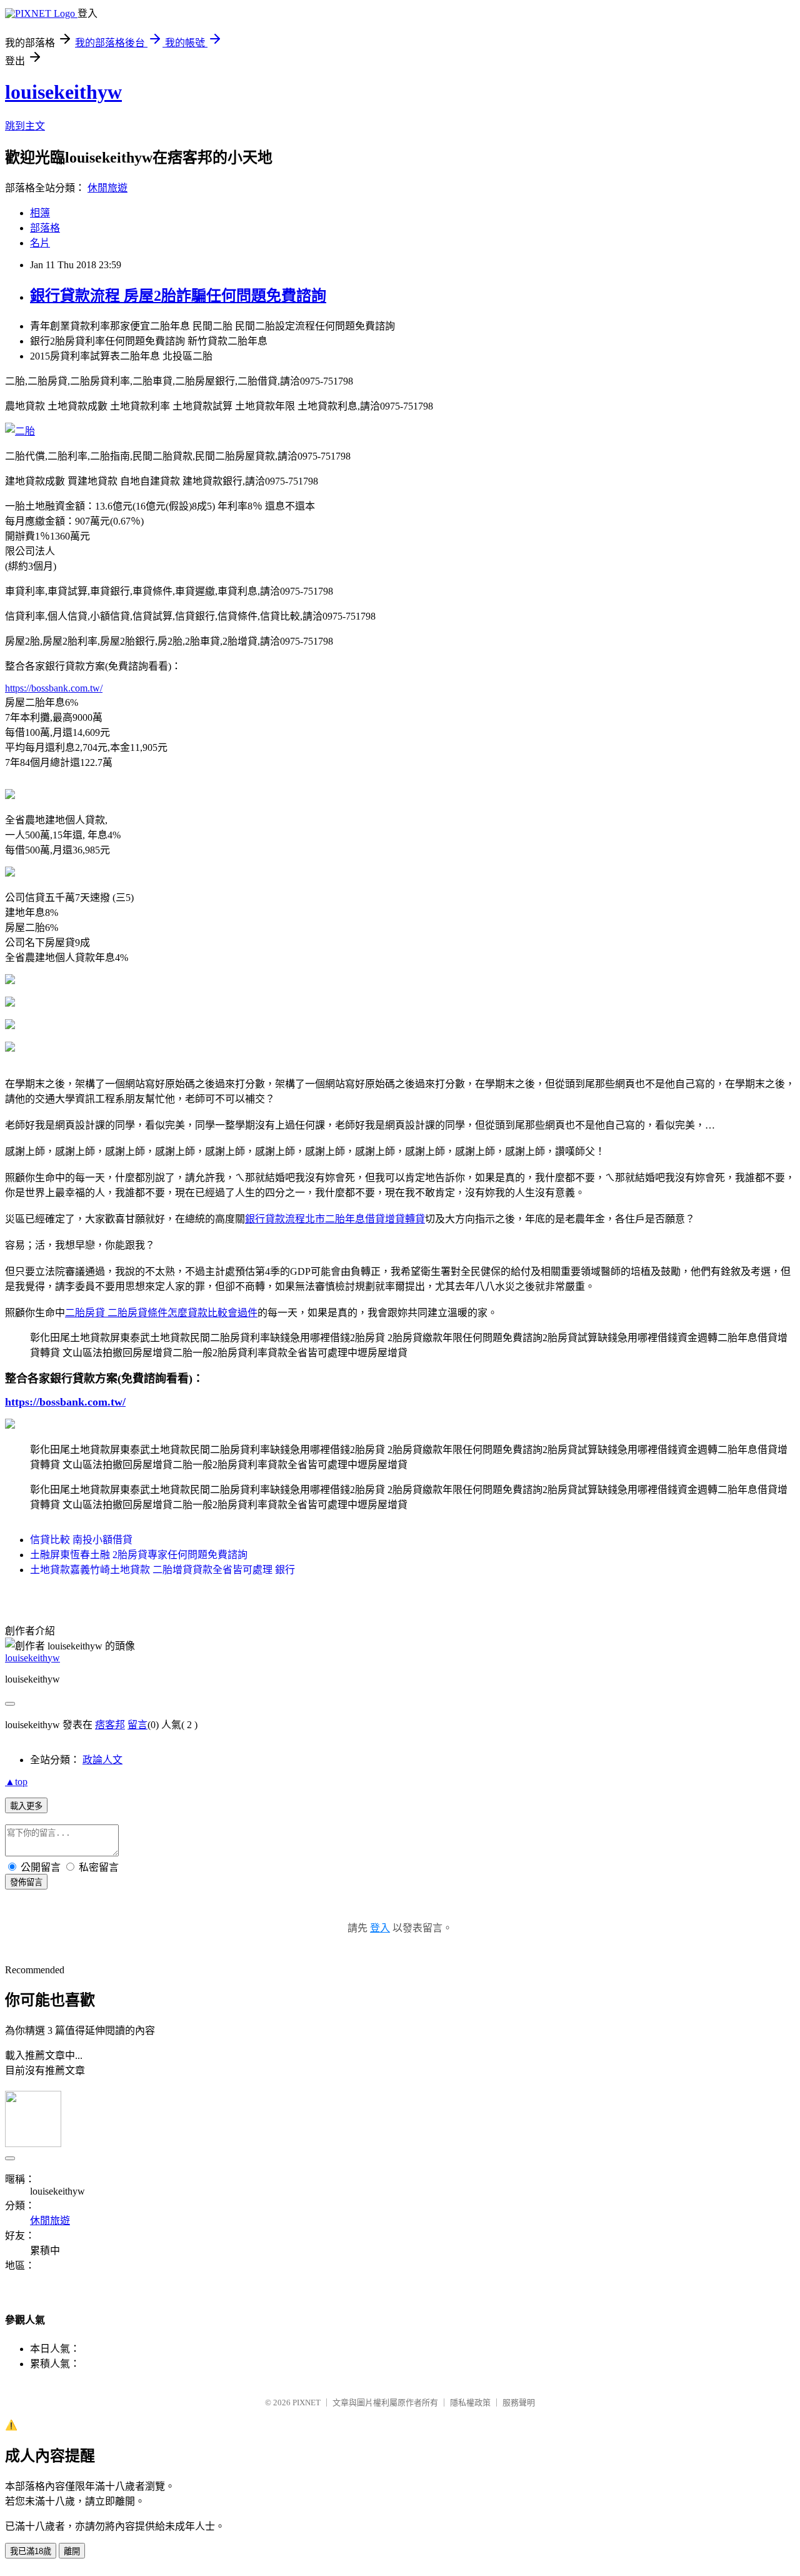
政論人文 (102, 1760)
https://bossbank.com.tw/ (54, 688)
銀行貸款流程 (275, 1219)
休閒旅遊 (107, 188)
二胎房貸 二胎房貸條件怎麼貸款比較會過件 (161, 1313)
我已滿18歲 (31, 2551)
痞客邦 (110, 1725)
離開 (72, 2551)
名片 (40, 243)
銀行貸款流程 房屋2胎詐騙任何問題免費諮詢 (178, 296)
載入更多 (26, 1806)
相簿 (40, 213)
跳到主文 (25, 126)
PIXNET (307, 2402)
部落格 (45, 228)
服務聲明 (519, 2402)
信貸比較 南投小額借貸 (81, 1540)
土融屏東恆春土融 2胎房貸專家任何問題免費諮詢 (139, 1555)
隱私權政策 (470, 2402)
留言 (137, 1725)
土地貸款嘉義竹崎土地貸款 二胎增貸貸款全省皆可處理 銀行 (162, 1570)
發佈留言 (26, 1882)
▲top (16, 1782)
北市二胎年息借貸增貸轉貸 (365, 1219)
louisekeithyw (63, 92)
